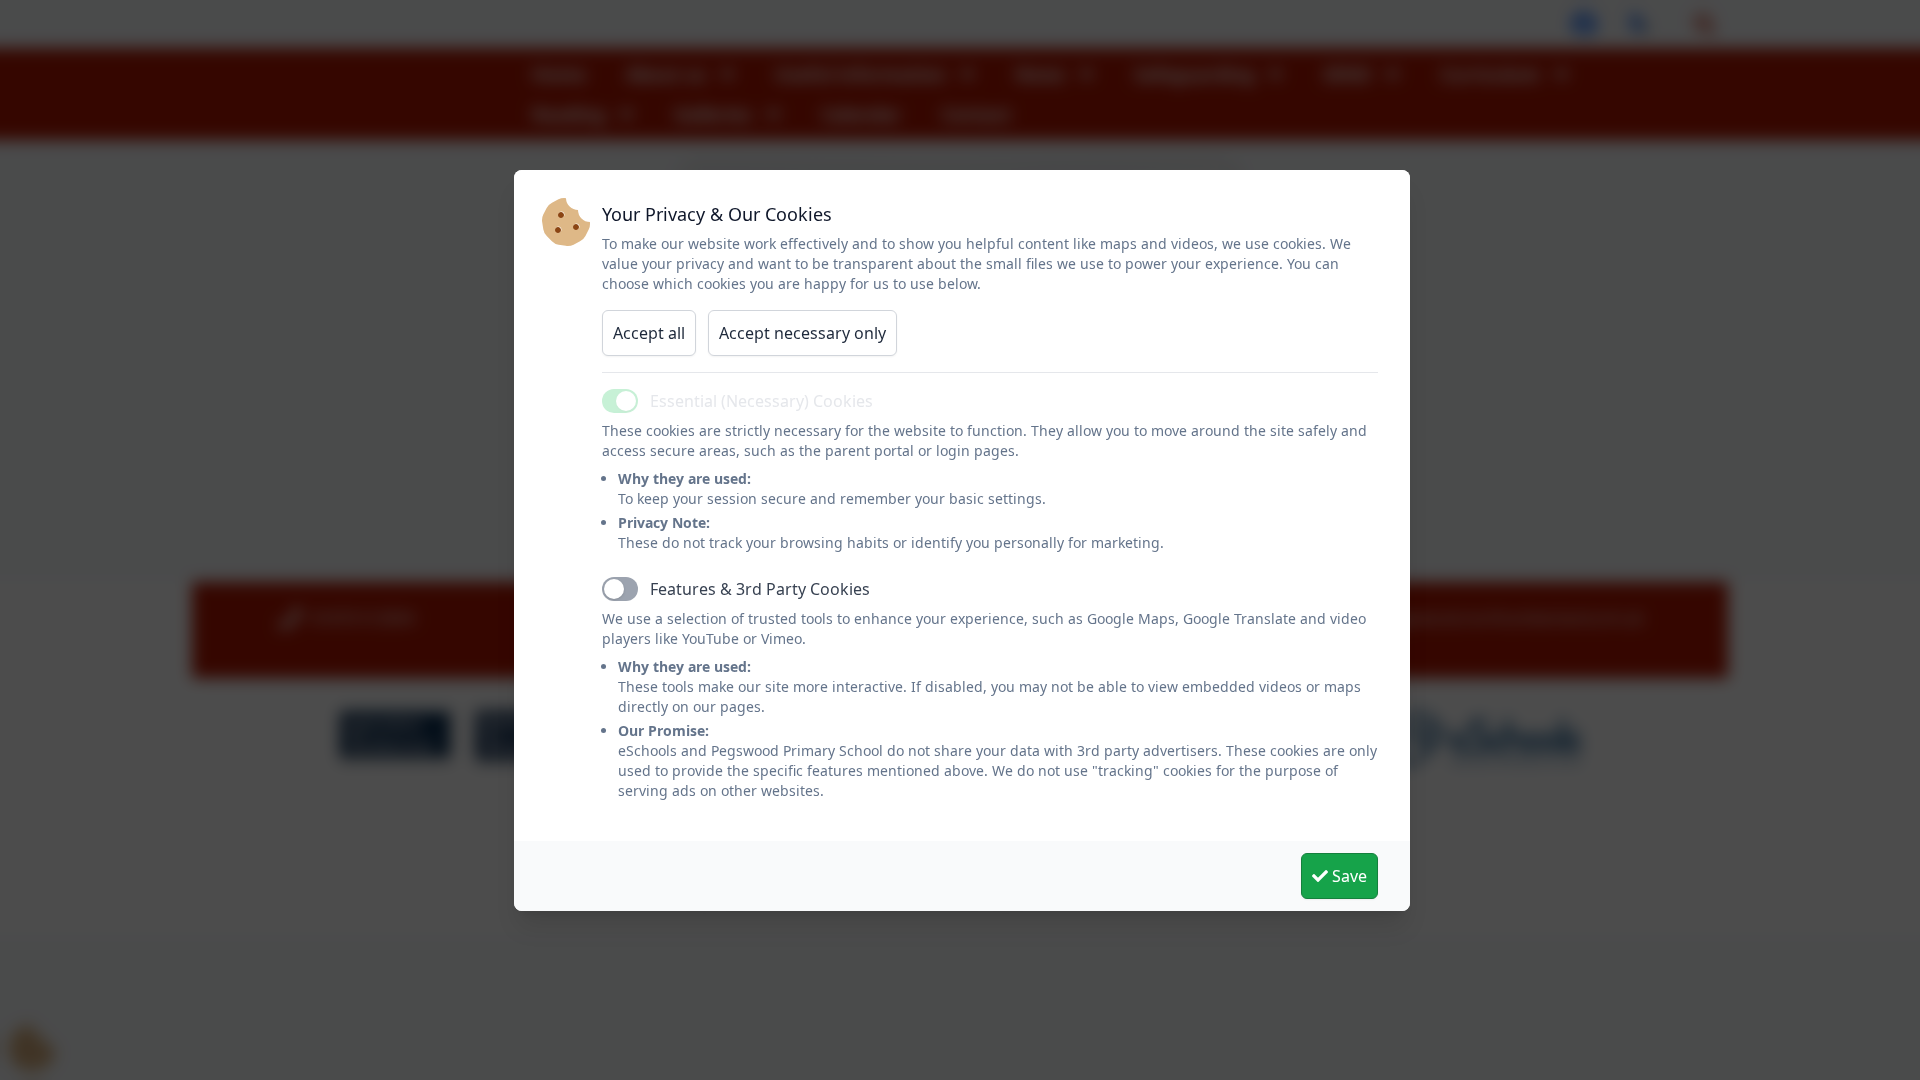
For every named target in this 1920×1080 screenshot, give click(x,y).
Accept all (649, 333)
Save (1347, 876)
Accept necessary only (802, 333)
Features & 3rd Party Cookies (760, 589)
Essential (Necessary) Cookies (761, 401)
